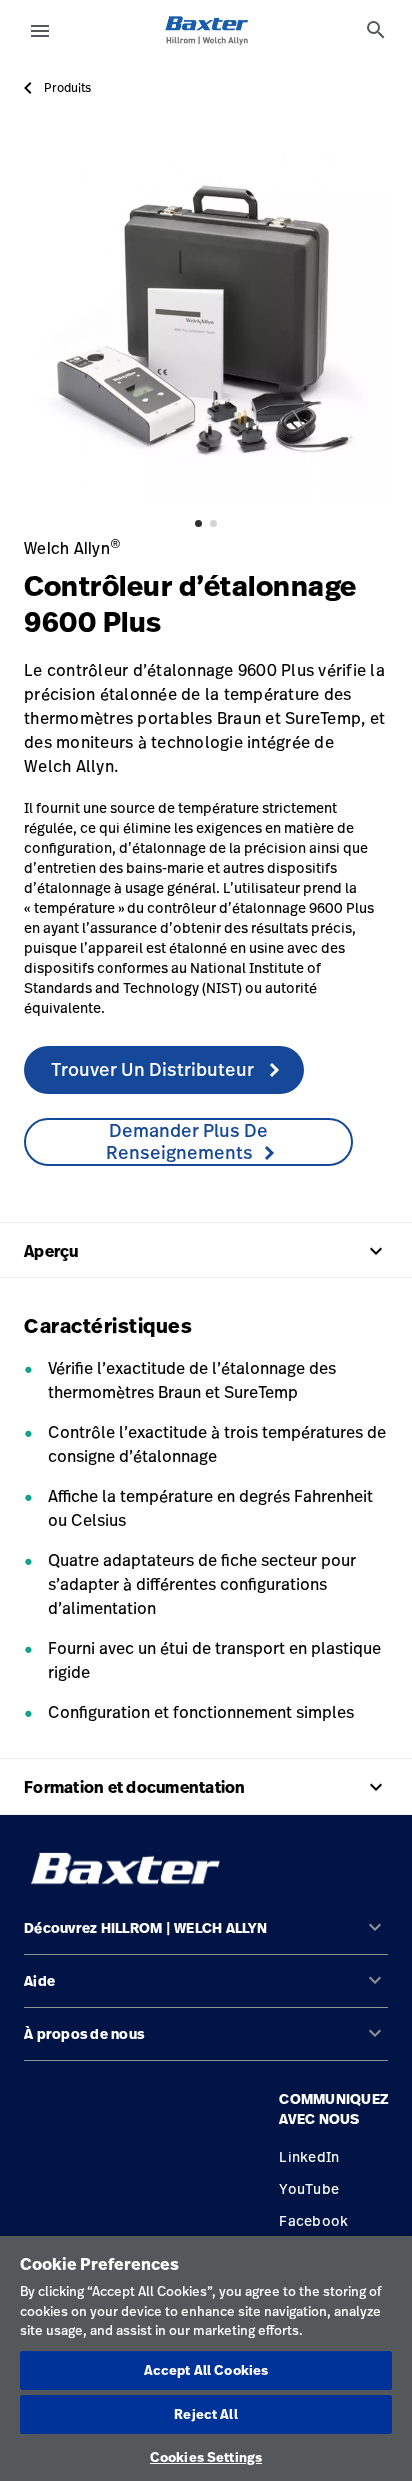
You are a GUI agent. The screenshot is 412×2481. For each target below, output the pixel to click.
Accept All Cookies (206, 2370)
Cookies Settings (206, 2457)
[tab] (376, 30)
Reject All (205, 2414)
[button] (206, 1936)
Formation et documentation (206, 1787)
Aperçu (206, 1251)
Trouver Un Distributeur (154, 1069)
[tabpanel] (206, 322)
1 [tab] (198, 523)
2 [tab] (213, 523)
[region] (206, 2358)
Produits (67, 88)
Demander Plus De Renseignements (187, 1141)
